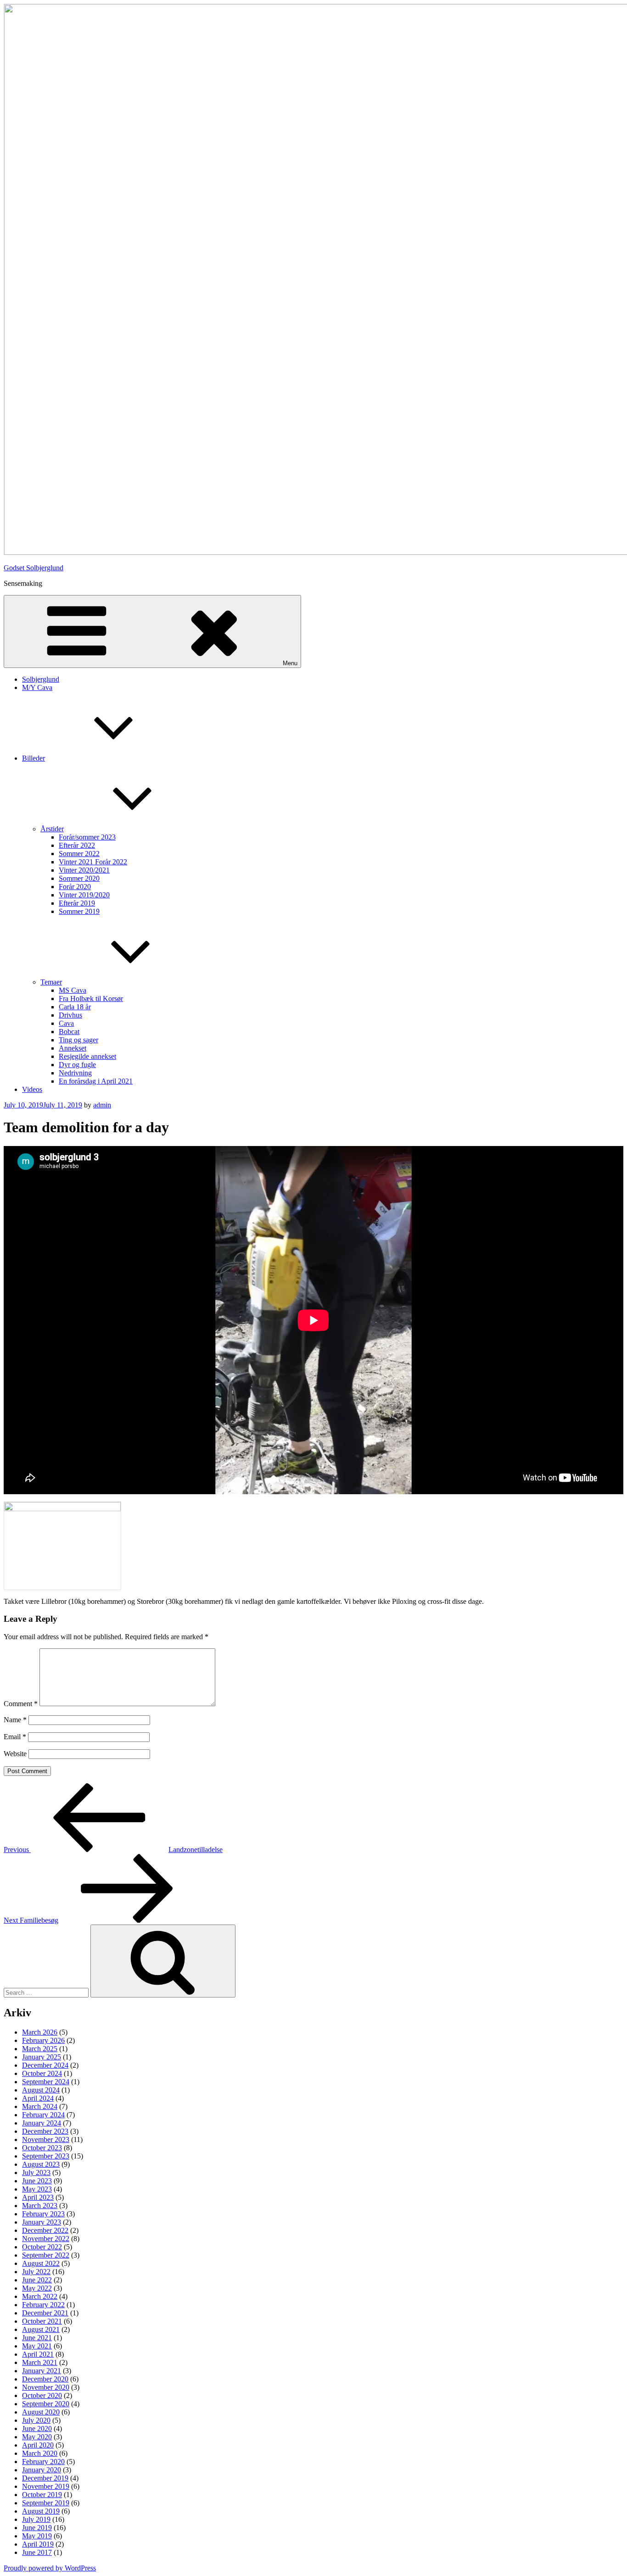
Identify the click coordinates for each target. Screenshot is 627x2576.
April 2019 (38, 2544)
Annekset (73, 1048)
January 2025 (42, 2057)
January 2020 (42, 2470)
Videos (32, 1089)
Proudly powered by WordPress (50, 2568)
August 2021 (41, 2329)
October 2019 (42, 2495)
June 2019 (37, 2528)
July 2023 (36, 2173)
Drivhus (70, 1015)
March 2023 (40, 2206)
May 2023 (37, 2189)
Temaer (51, 982)
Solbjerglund (41, 679)
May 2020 (37, 2437)
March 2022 (40, 2296)
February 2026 (43, 2040)
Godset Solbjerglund (34, 568)
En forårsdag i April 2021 (96, 1081)
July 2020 (36, 2420)
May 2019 (37, 2536)
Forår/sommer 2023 (87, 837)
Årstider (52, 829)
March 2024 (40, 2106)
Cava (66, 1023)
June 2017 (37, 2552)
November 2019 (46, 2486)
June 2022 (37, 2280)
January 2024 (42, 2123)
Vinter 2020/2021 (84, 870)
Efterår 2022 (77, 845)
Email (15, 1737)
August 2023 (41, 2164)
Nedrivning (75, 1073)
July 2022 (36, 2272)
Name (15, 1720)
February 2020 (43, 2462)
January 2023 (42, 2222)
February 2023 (43, 2214)
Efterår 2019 (77, 903)
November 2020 (46, 2387)
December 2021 (45, 2313)
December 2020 (45, 2379)
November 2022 (46, 2239)
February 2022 (43, 2305)
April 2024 (38, 2098)
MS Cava (73, 990)
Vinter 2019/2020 (84, 895)
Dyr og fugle (77, 1065)
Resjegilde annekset (87, 1056)
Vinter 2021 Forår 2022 (93, 862)
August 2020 (41, 2412)
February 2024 (43, 2115)
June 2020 (37, 2429)
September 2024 (46, 2082)
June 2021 (37, 2338)
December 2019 (45, 2478)
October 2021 (42, 2321)
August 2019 (41, 2511)
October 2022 (42, 2247)
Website (15, 1754)
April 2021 (38, 2354)
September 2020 (46, 2404)
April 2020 (38, 2445)
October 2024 (42, 2073)
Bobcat (69, 1032)
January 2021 (42, 2371)
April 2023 (38, 2197)
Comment (21, 1704)
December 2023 (45, 2131)
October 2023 (42, 2148)
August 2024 (41, 2090)
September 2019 (46, 2503)
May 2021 (37, 2346)
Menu (290, 663)
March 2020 (40, 2453)
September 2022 (46, 2255)
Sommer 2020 (79, 878)
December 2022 (45, 2230)
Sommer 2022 (79, 854)
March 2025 (40, 2049)
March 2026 (40, 2032)
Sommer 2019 (79, 911)
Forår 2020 (75, 887)
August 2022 (41, 2263)
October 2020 (42, 2395)
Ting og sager (78, 1040)
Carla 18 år (75, 1007)
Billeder (34, 758)
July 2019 (36, 2519)
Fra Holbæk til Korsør (91, 999)
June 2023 (37, 2181)
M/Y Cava (37, 687)
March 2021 (40, 2362)
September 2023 (46, 2156)
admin (102, 1105)
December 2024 (45, 2065)
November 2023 (46, 2139)
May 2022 (37, 2288)
